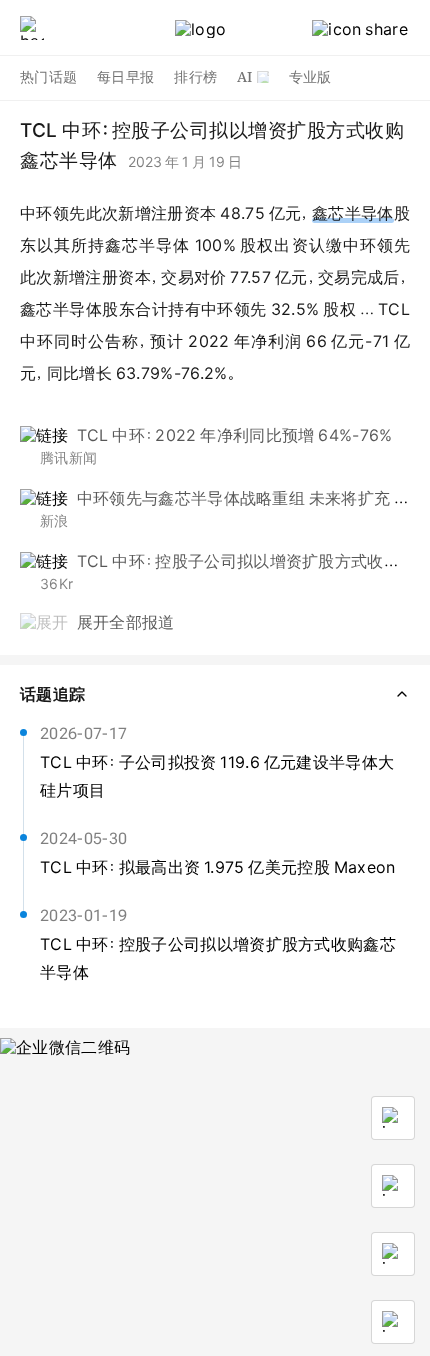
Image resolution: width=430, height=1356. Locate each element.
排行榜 (195, 77)
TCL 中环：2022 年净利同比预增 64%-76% (235, 435)
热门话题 (48, 77)
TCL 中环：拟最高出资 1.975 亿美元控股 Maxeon (218, 867)
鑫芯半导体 (353, 213)
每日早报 (125, 77)
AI (245, 77)
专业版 (310, 77)
